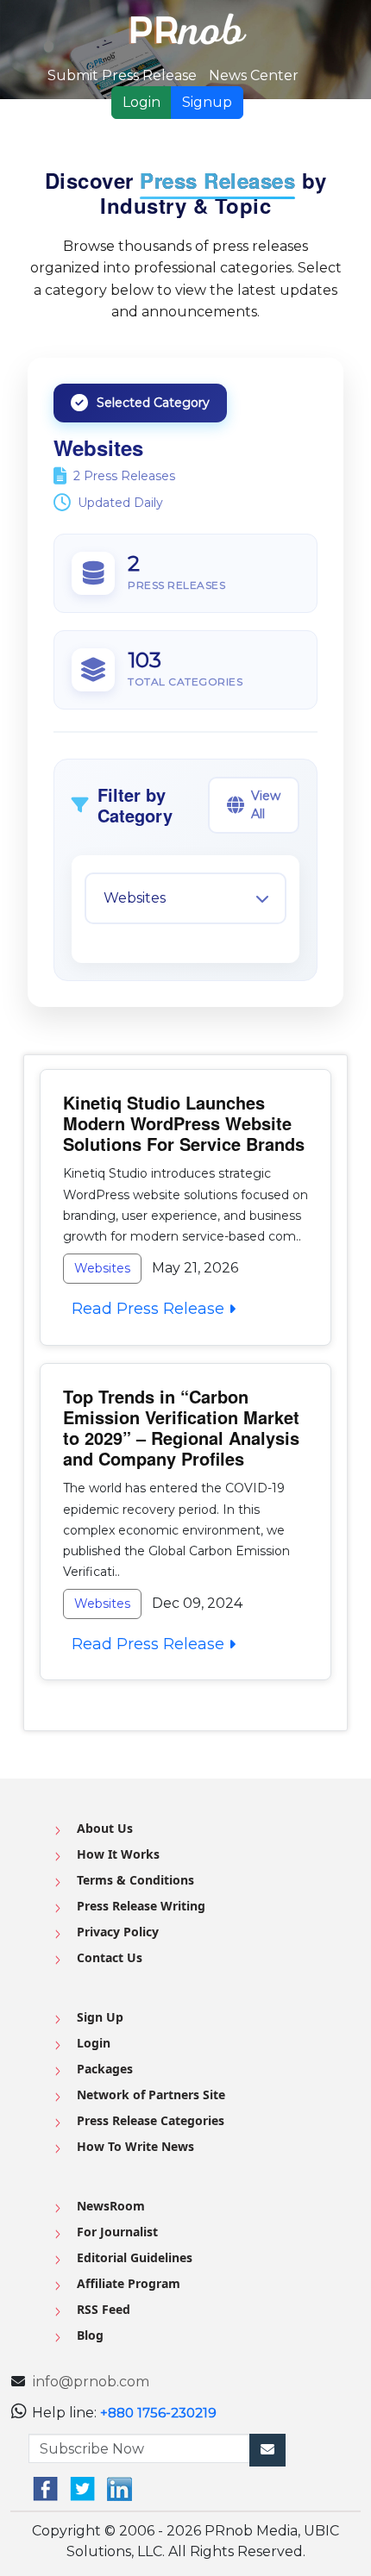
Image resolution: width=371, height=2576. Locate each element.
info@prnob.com (91, 2382)
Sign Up (100, 2017)
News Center (254, 75)
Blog (90, 2335)
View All (266, 805)
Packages (105, 2069)
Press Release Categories (151, 2120)
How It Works (118, 1854)
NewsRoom (111, 2206)
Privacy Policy (118, 1932)
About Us (105, 1828)
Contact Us (110, 1957)
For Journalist (117, 2232)
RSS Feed (104, 2309)
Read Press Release (146, 1309)
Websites (102, 1268)
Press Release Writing (141, 1906)
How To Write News (135, 2146)
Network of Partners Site (151, 2095)
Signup (207, 102)
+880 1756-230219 (158, 2413)
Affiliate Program (129, 2283)
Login (141, 102)
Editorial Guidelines (135, 2257)
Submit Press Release (122, 75)
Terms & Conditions (135, 1880)
